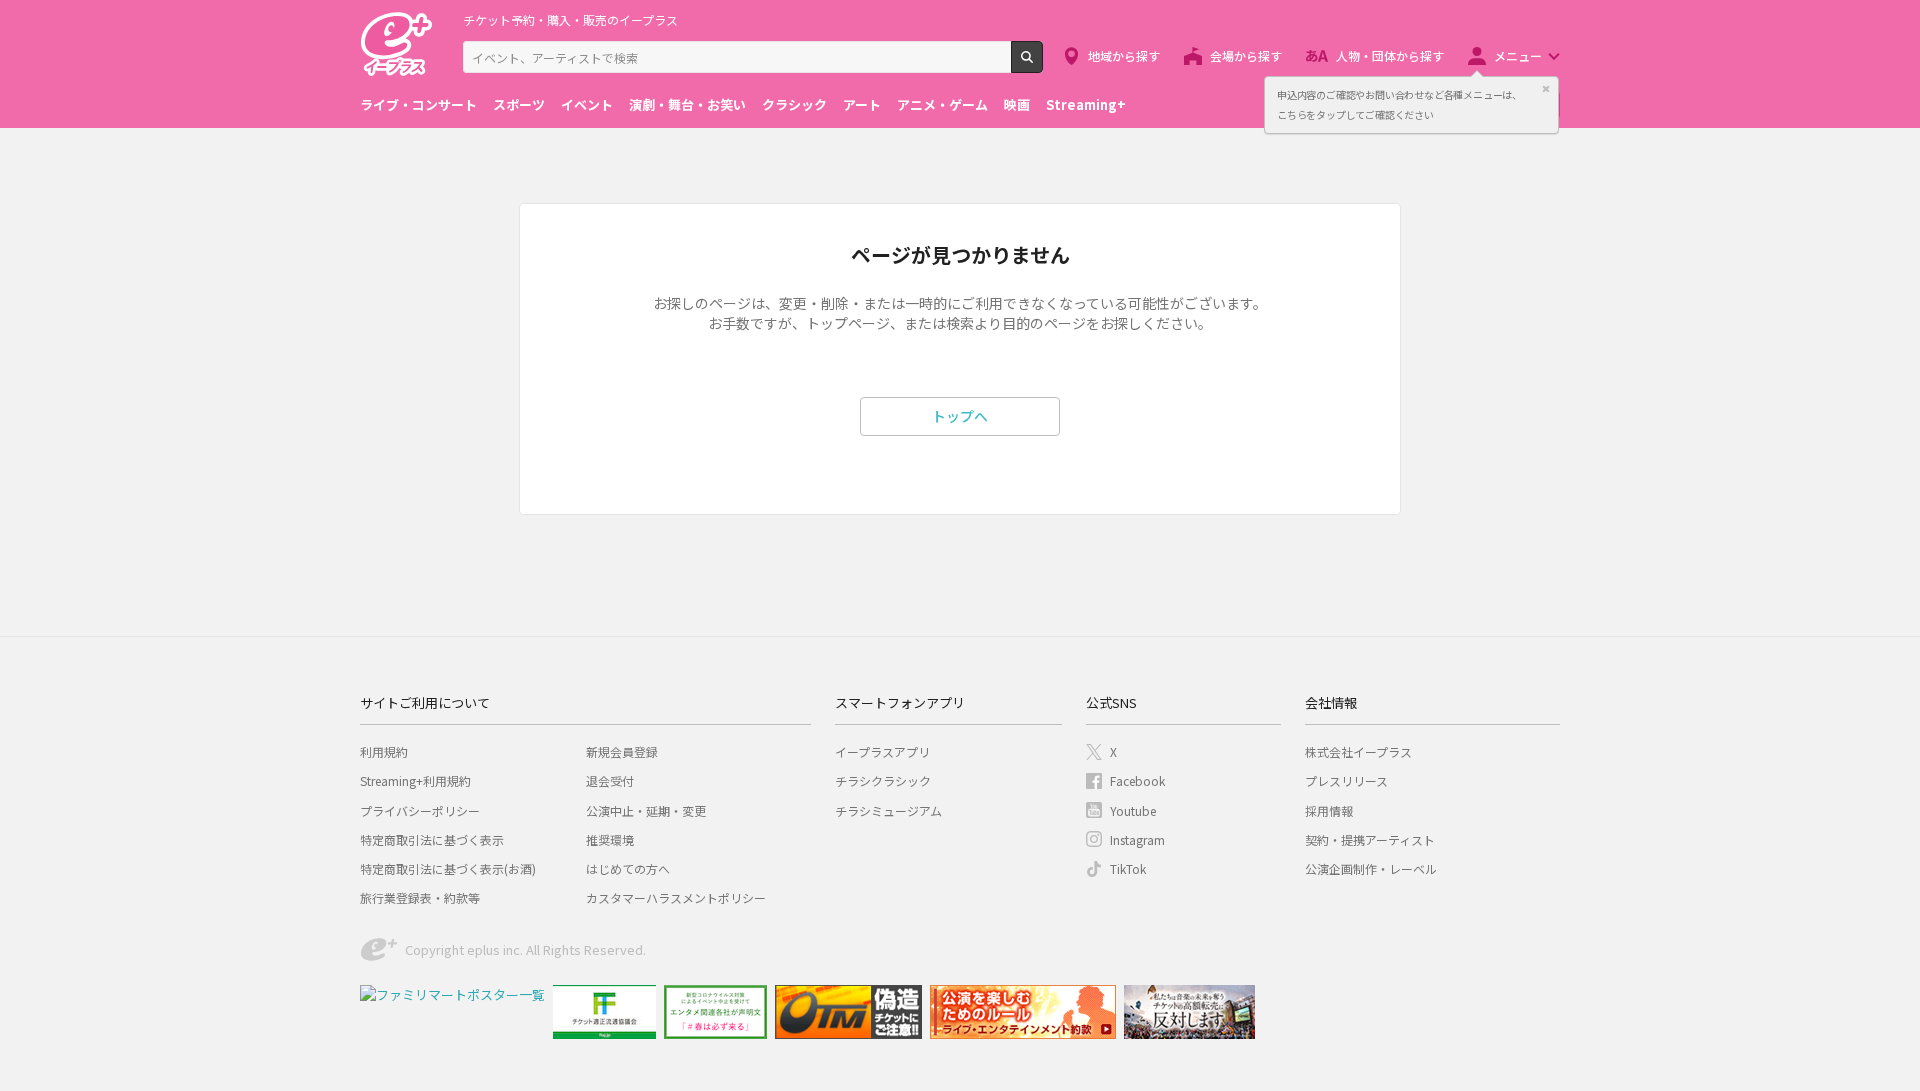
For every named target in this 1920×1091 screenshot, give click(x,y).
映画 (1017, 104)
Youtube (1133, 810)
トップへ (960, 416)
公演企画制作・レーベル (1371, 868)
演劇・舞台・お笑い (687, 104)
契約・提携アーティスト (1370, 839)
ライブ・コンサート (418, 104)
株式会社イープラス (1358, 751)
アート (862, 104)
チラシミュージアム (888, 810)
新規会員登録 (622, 751)
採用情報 (1329, 810)
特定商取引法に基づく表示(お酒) (448, 868)
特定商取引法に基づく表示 (432, 839)
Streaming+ (1086, 104)
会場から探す (1246, 55)
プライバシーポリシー (420, 810)
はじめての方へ (628, 868)
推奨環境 (610, 839)
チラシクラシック (883, 780)
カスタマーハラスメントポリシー (676, 897)
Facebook (1137, 780)
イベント (587, 104)
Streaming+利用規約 (415, 780)
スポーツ (519, 104)
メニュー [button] (1518, 55)
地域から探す (1124, 55)
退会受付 (610, 780)
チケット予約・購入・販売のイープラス (570, 19)
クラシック (794, 104)
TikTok (1128, 868)
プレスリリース (1346, 780)
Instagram (1137, 839)
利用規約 (384, 751)
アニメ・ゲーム (942, 104)
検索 (1042, 65)
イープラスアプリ (882, 751)
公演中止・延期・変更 (646, 810)
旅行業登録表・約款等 (420, 897)
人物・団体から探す (1390, 55)
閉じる (1546, 89)
